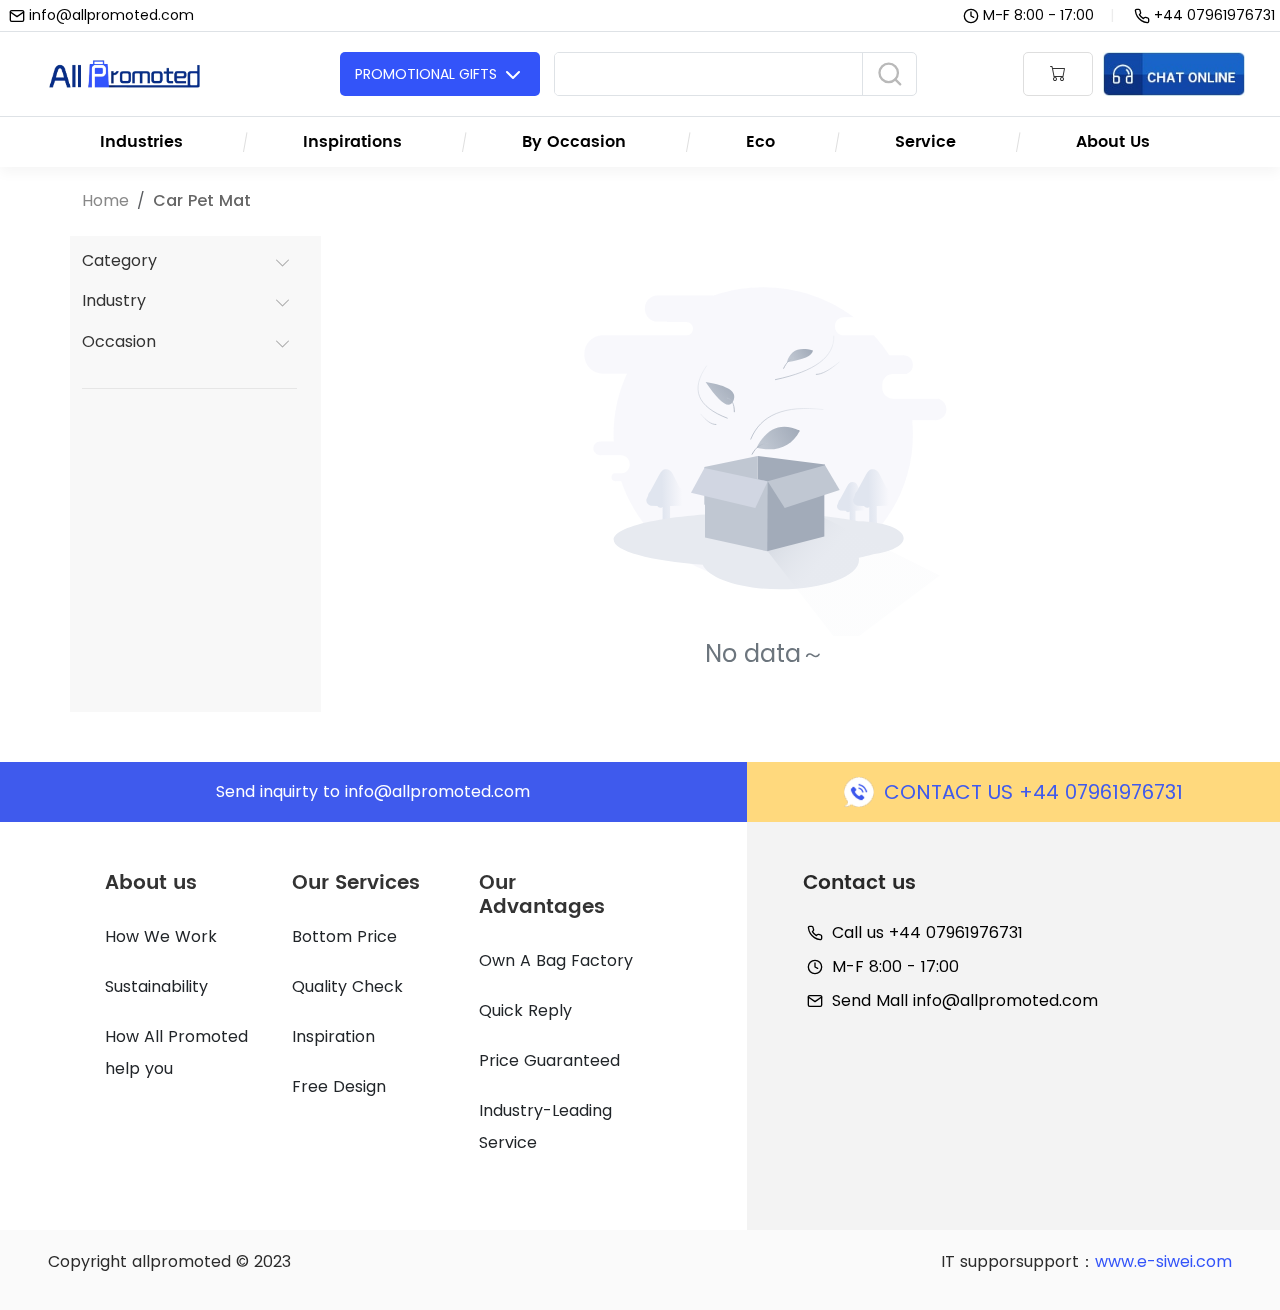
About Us (1113, 142)
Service (925, 142)
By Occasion (574, 142)
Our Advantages (542, 895)
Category (119, 260)
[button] (1058, 74)
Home (105, 200)
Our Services (356, 883)
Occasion (119, 341)
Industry (114, 300)
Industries (141, 142)
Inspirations (352, 142)
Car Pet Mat (202, 200)
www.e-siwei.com (1163, 1261)
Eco (760, 142)
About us (151, 883)
